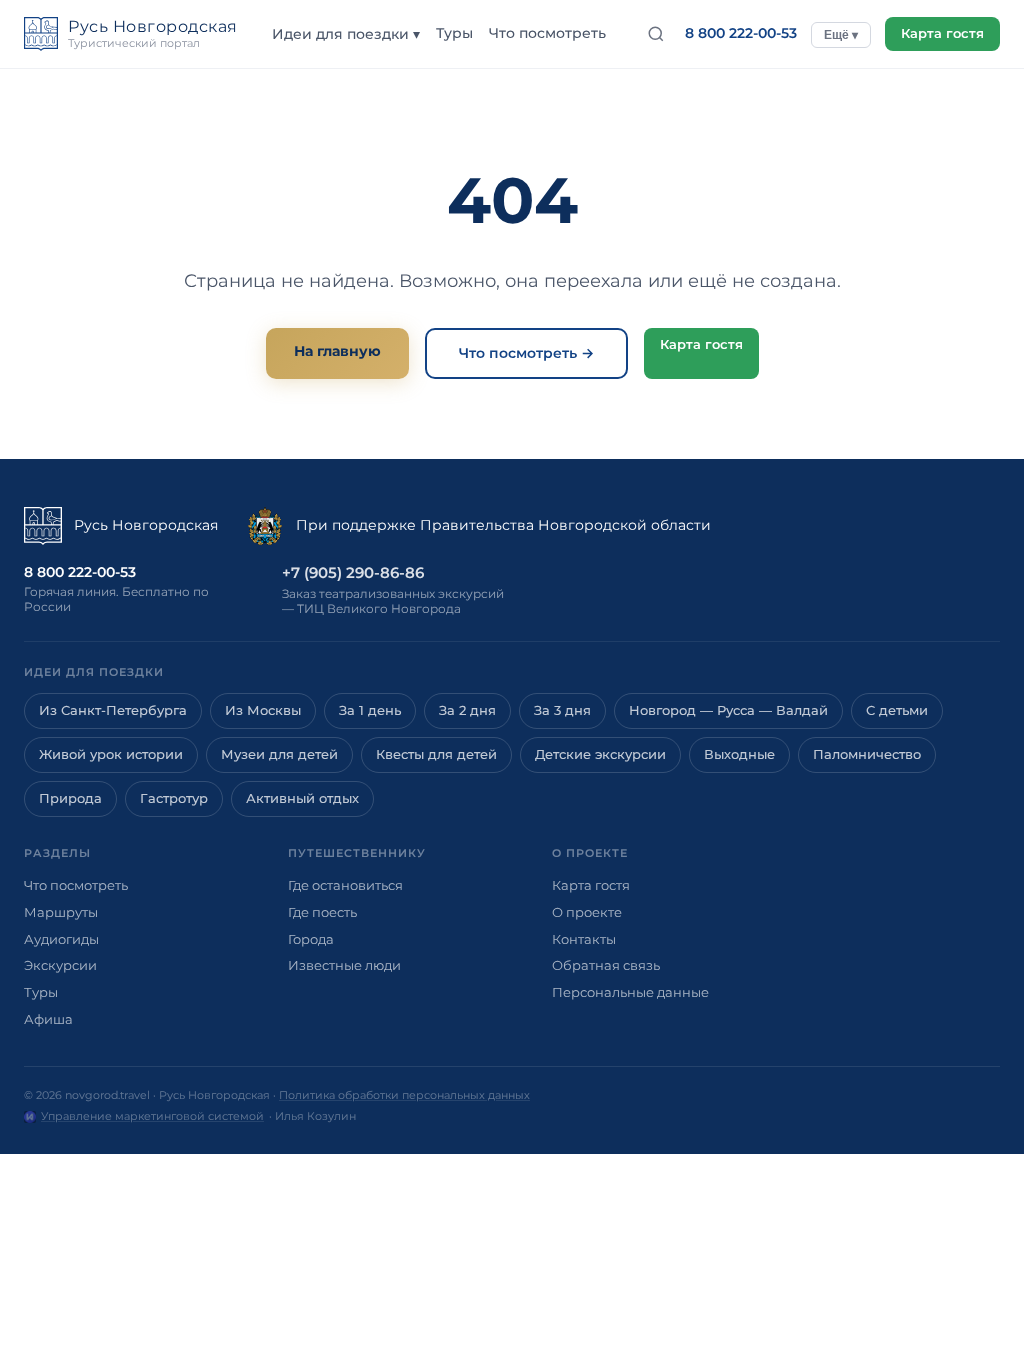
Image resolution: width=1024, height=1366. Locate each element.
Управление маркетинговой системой (152, 1116)
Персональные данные (630, 992)
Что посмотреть (547, 33)
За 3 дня (562, 710)
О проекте (587, 912)
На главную (337, 351)
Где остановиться (345, 885)
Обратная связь (606, 965)
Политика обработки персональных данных (404, 1095)
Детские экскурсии (600, 754)
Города (311, 939)
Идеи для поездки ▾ (346, 34)
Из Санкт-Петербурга (113, 710)
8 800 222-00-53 (741, 33)
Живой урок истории (111, 754)
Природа (70, 798)
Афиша (48, 1019)
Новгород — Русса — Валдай (728, 710)
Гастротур (174, 798)
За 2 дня (467, 710)
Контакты (584, 939)
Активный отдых (302, 798)
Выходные (739, 754)
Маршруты (61, 912)
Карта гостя (942, 33)
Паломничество (867, 754)
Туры (454, 33)
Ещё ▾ (841, 35)
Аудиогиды (61, 939)
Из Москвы (263, 710)
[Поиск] (656, 34)
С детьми (897, 710)
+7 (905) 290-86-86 (353, 572)
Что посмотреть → (526, 353)
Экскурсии (60, 965)
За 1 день (370, 710)
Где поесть (322, 912)
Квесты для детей (436, 754)
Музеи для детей (279, 754)
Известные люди (344, 965)
